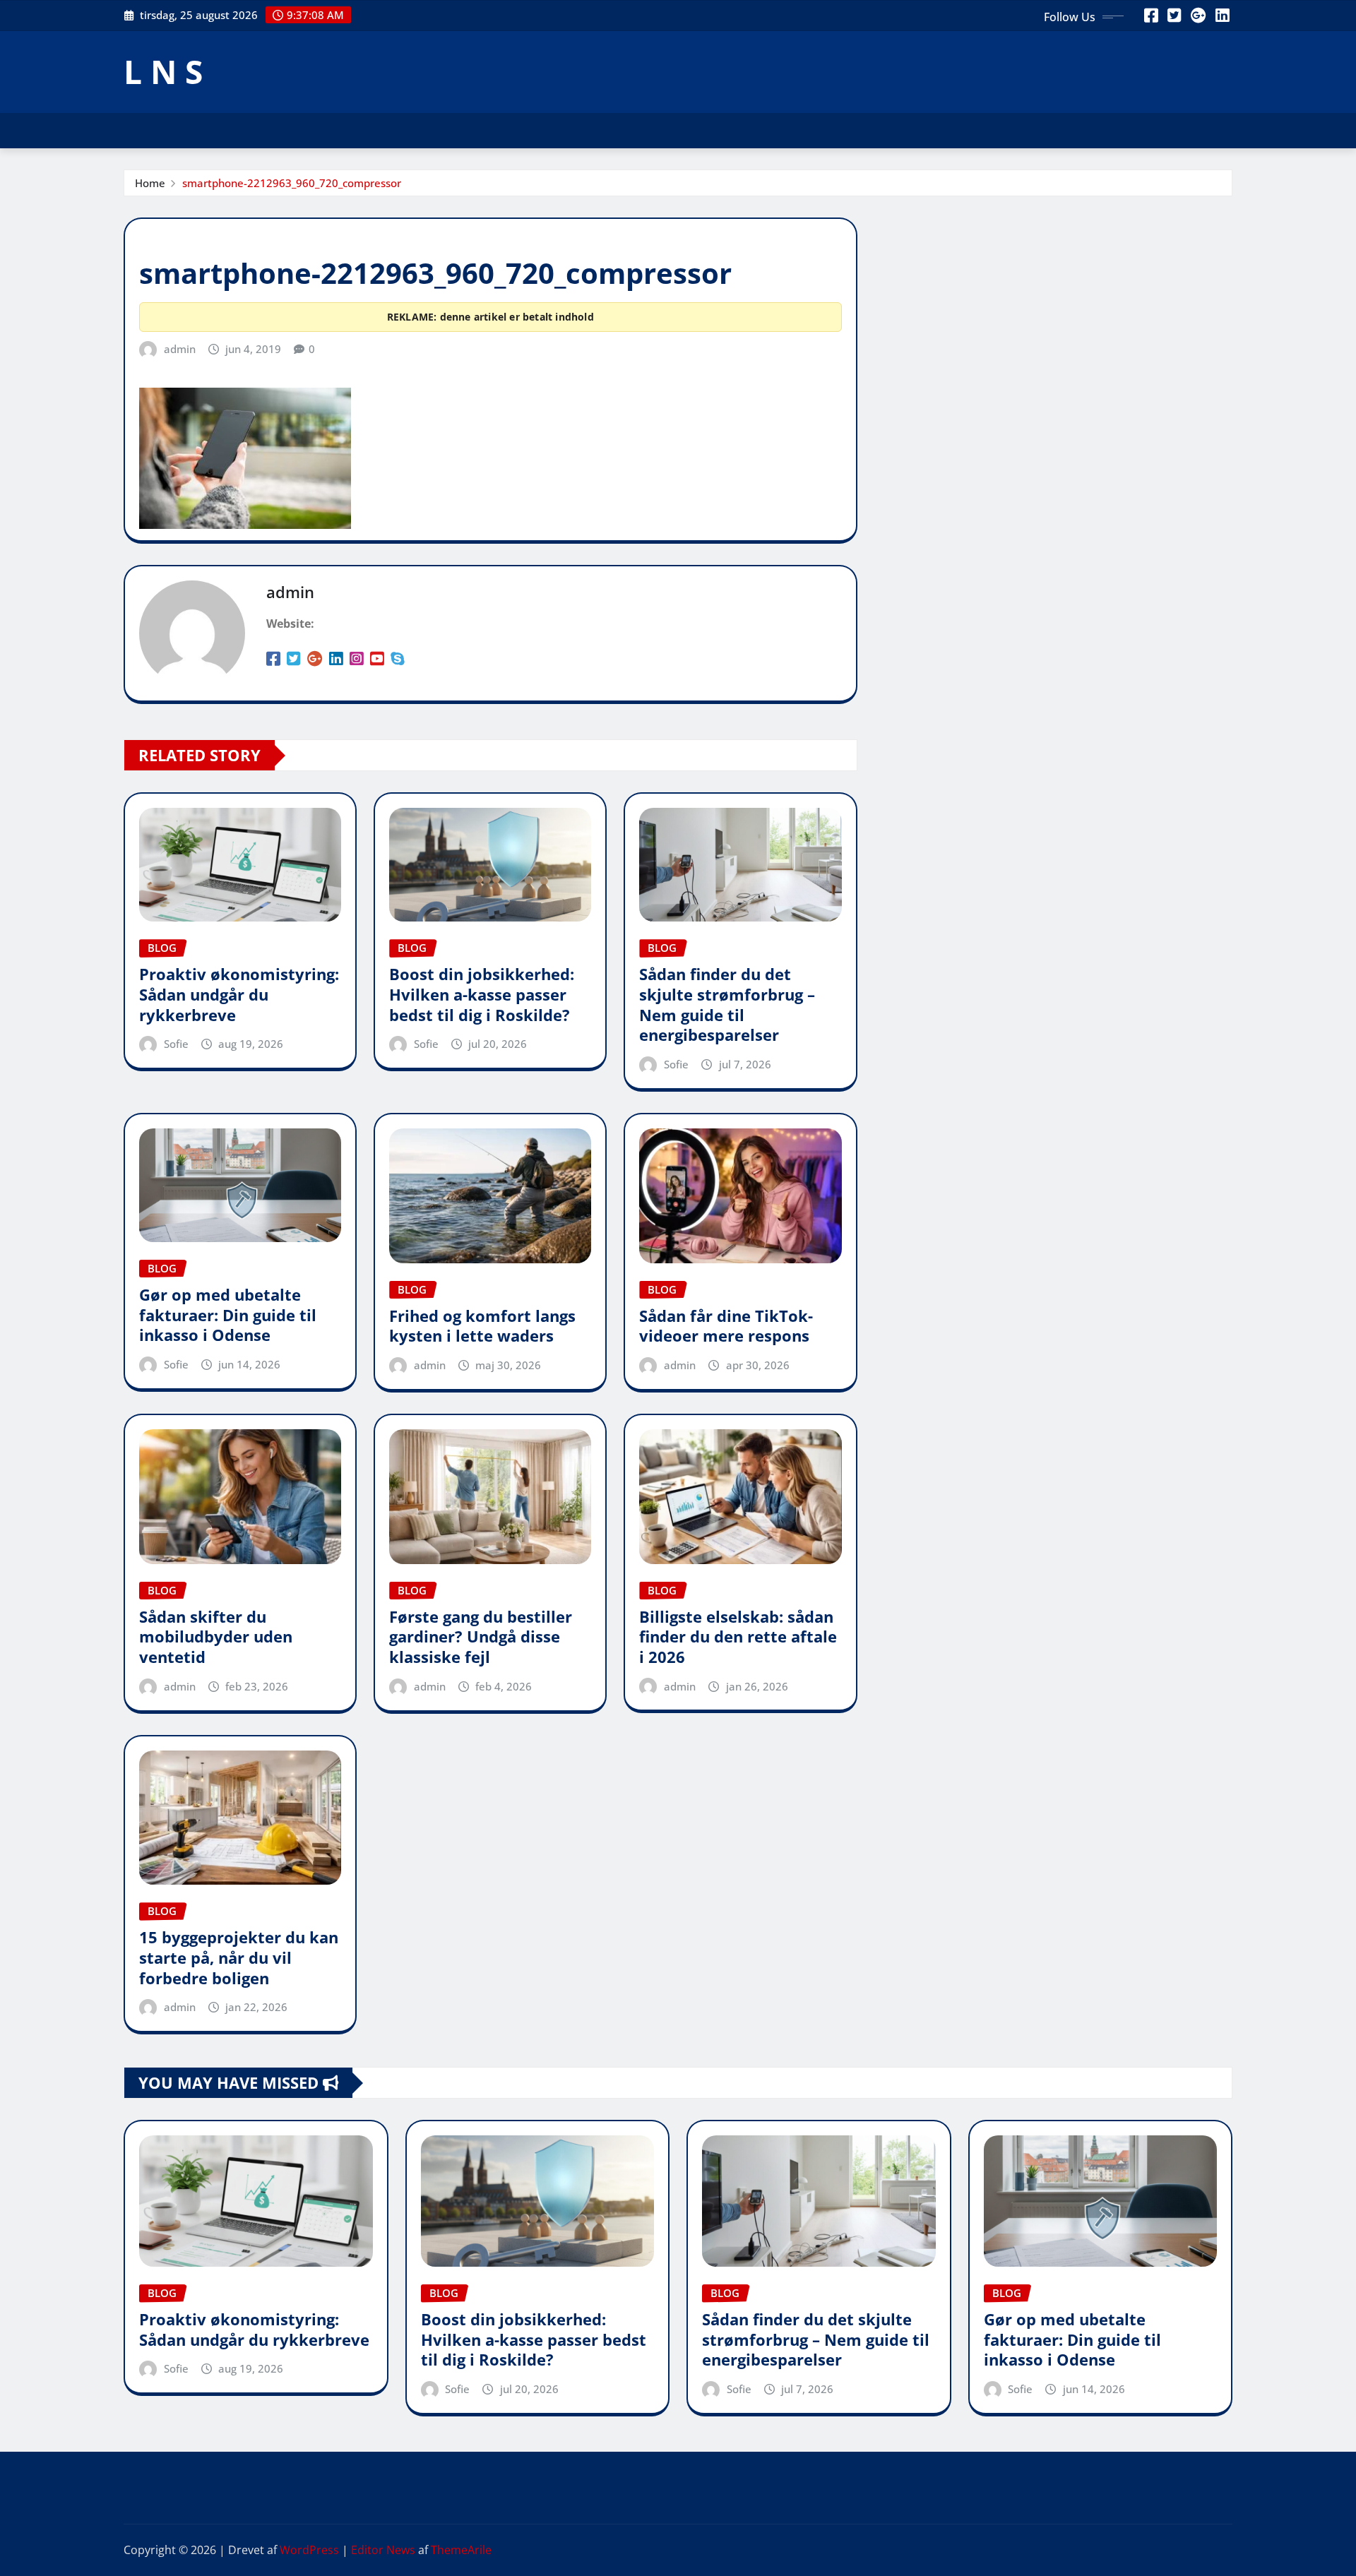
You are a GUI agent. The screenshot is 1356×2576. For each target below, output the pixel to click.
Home (150, 183)
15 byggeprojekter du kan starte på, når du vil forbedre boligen (239, 1957)
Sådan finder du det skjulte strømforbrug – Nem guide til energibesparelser (727, 1004)
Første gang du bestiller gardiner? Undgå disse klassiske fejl (481, 1636)
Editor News (383, 2550)
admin (180, 349)
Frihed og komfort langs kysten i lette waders (482, 1326)
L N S (163, 71)
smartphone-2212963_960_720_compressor (292, 183)
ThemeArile (461, 2550)
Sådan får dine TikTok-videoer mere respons (726, 1326)
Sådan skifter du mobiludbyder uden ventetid (216, 1636)
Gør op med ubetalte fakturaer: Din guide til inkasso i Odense (228, 1314)
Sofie (176, 1044)
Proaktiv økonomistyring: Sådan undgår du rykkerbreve (239, 994)
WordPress (309, 2550)
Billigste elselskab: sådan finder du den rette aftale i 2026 (738, 1636)
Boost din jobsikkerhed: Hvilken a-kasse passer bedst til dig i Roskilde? (482, 994)
